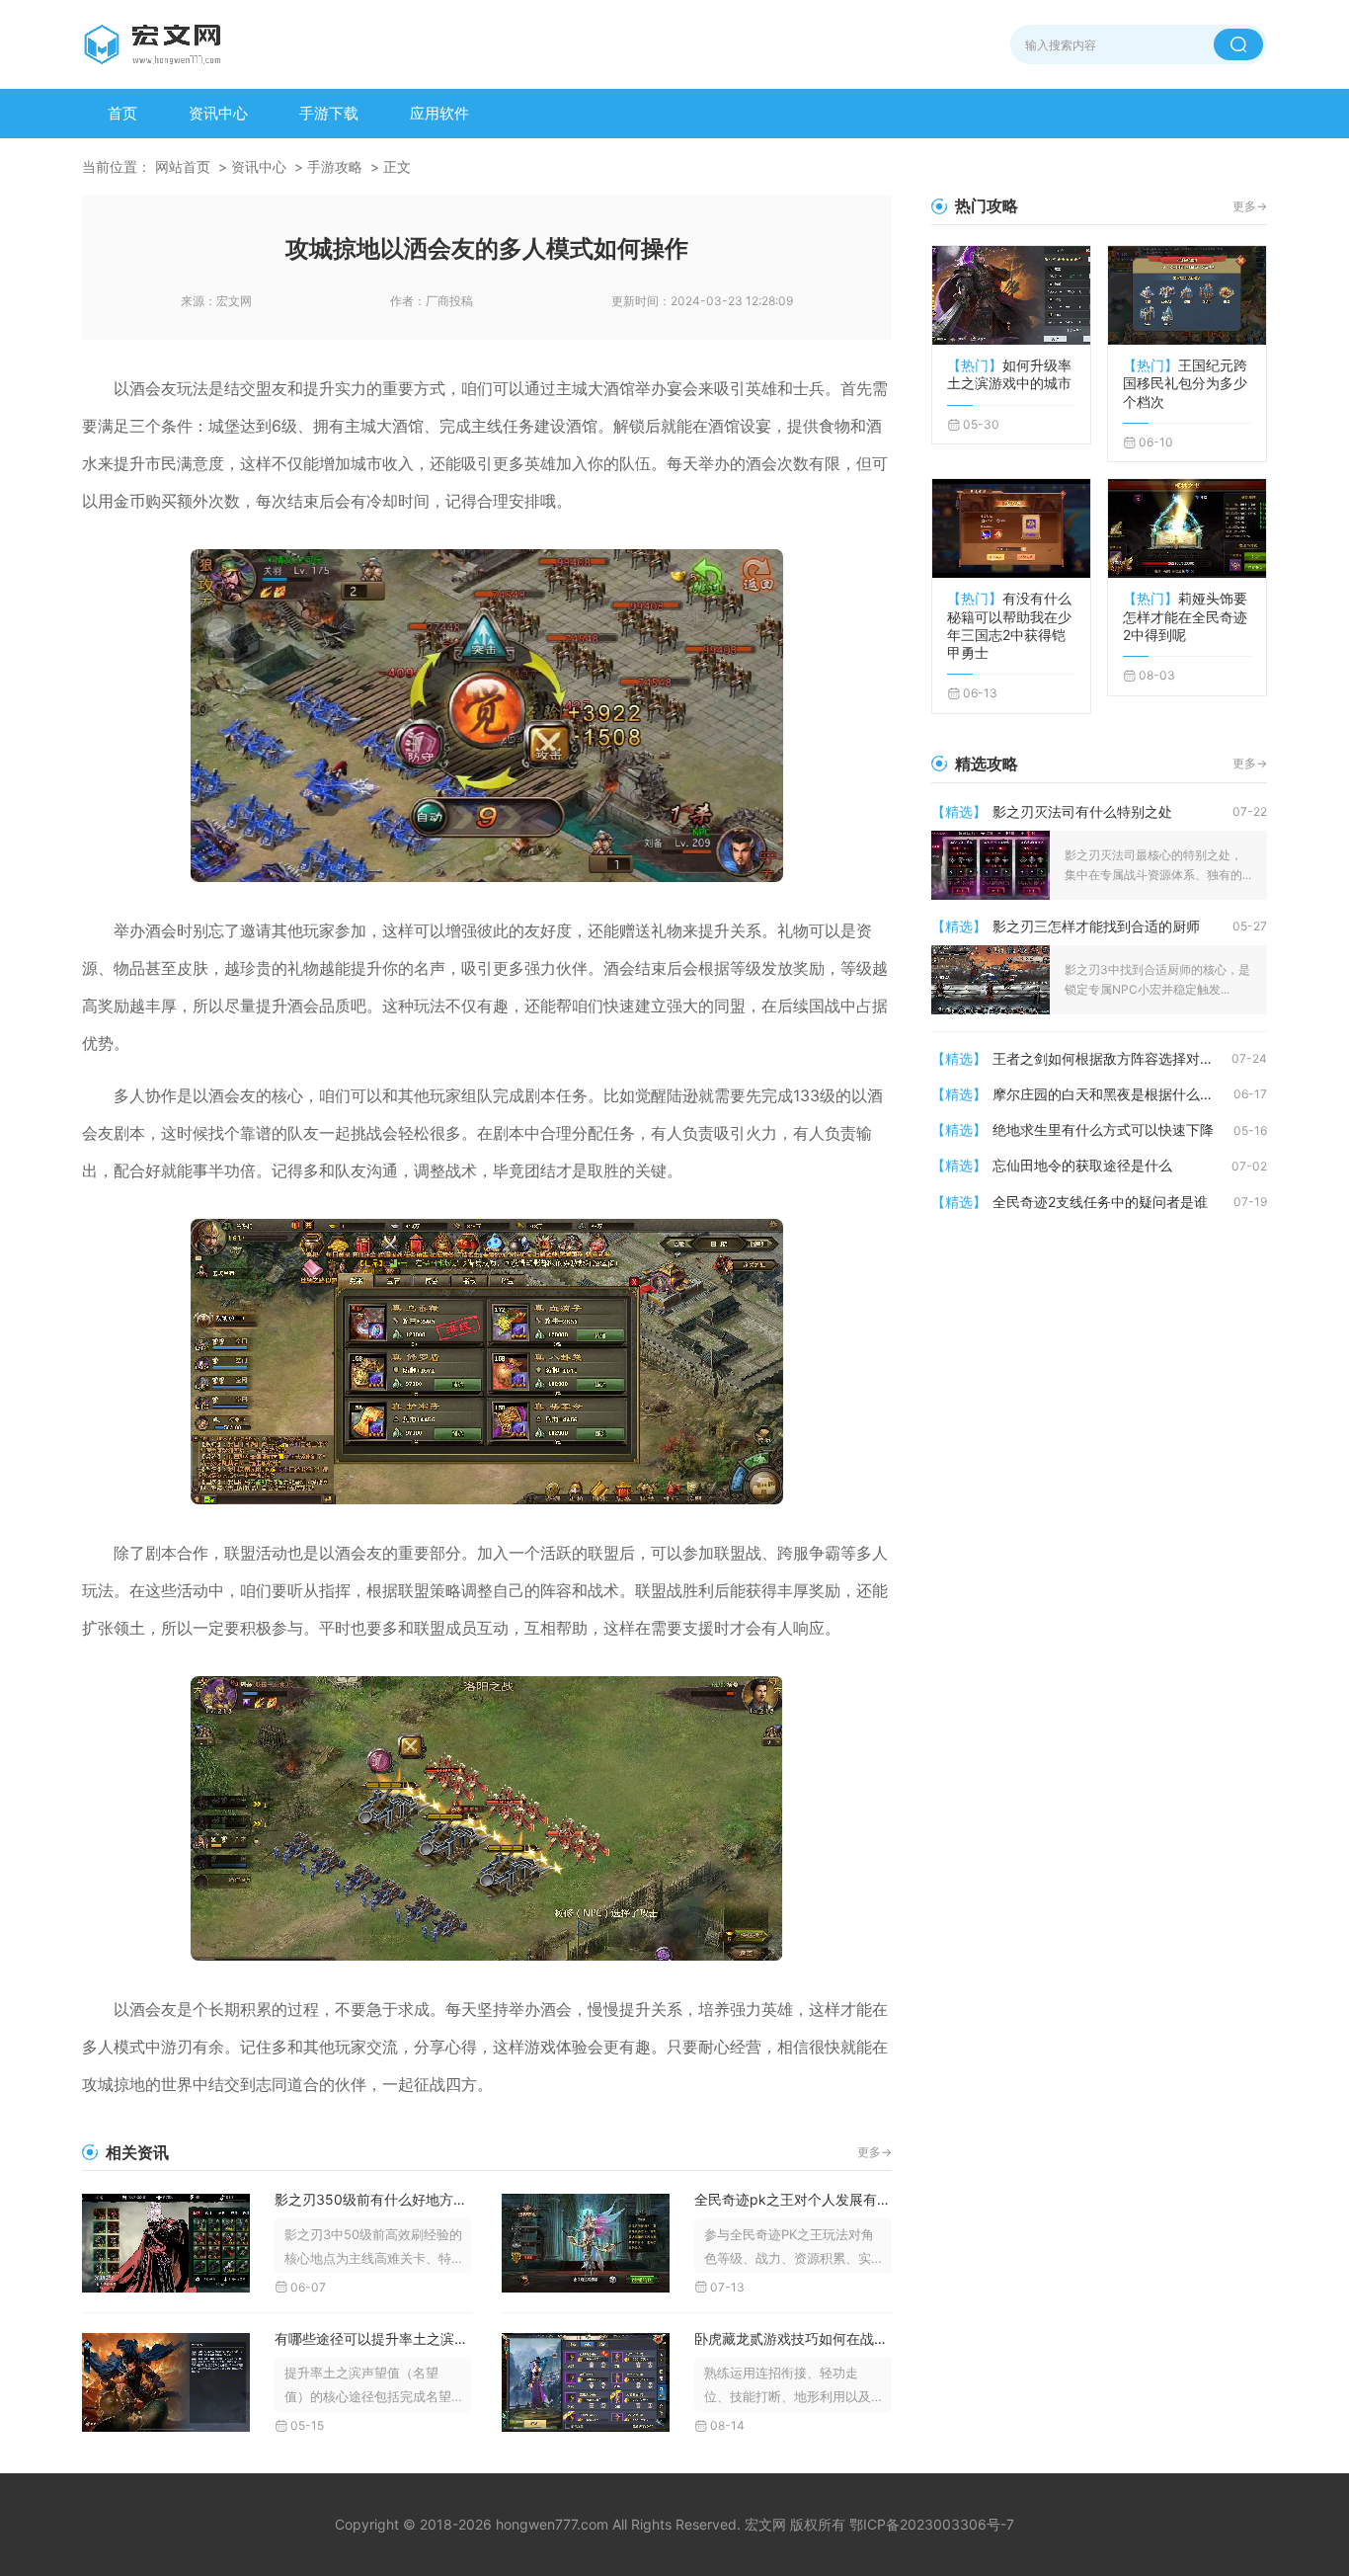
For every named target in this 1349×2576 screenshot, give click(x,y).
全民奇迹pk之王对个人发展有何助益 (793, 2199)
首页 (122, 113)
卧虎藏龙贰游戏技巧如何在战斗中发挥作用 (793, 2338)
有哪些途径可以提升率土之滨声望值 (373, 2338)
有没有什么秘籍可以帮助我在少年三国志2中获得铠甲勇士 (1009, 625)
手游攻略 (335, 166)
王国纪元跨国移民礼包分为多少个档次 (1185, 383)
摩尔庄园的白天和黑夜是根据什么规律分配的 (1113, 1094)
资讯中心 (218, 113)
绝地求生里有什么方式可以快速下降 (1103, 1129)
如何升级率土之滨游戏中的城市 (1009, 374)
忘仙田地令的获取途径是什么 (1082, 1165)
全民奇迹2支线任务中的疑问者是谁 (1100, 1202)
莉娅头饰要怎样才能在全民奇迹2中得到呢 (1185, 616)
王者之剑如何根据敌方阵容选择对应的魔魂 (1112, 1058)
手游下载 (329, 113)
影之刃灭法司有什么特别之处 (1082, 811)
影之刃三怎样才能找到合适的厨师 (1096, 926)
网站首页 (183, 166)
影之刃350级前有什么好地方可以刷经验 (373, 2199)
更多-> (874, 2152)
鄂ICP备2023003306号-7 (932, 2524)
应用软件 (439, 113)
